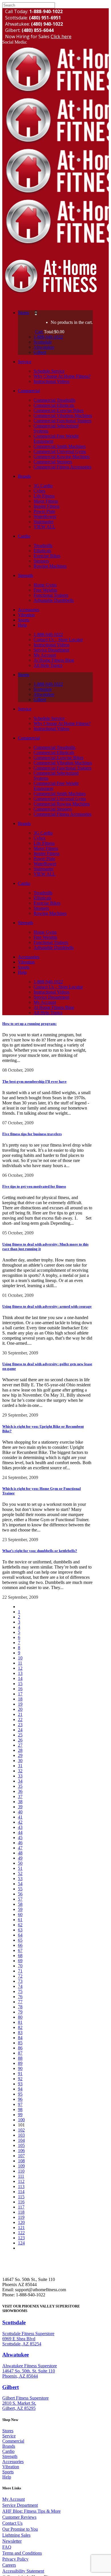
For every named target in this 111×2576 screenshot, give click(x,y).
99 (20, 2115)
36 (20, 1791)
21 (20, 1714)
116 (21, 2202)
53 (20, 1879)
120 (21, 2222)
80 (20, 2017)
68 (20, 1956)
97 (20, 2104)
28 (20, 1750)
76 (20, 1997)
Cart (39, 332)
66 (20, 1945)
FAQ (7, 2547)
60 (20, 1914)
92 (20, 2079)
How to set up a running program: (29, 1024)
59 (20, 1909)
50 (20, 1863)
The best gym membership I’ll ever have (34, 1081)
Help (7, 2477)
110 (21, 2171)
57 (20, 1899)
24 (20, 1730)
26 (20, 1740)
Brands (9, 2446)
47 (20, 1848)
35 (20, 1786)
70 (20, 1966)
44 (20, 1832)
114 (21, 2192)
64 (20, 1935)
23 (20, 1725)
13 (20, 1673)
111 (21, 2176)
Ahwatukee (16, 2355)
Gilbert (11, 2387)
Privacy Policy (15, 2559)
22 (20, 1719)
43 (20, 1827)
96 (20, 2099)
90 (20, 2068)
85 (20, 2043)
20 (20, 1709)
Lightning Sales (16, 2535)
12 (20, 1668)
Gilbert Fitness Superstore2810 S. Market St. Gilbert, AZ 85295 (25, 2403)
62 (20, 1925)
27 (20, 1745)
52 (20, 1873)
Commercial (13, 2441)
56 (20, 1894)
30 (20, 1761)
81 (20, 2022)
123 (21, 2238)
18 (20, 1699)
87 (20, 2053)
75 (20, 1991)
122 (21, 2233)
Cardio (8, 2451)
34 (20, 1781)
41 (20, 1817)
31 (20, 1766)
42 (20, 1822)
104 (21, 2140)
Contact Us (12, 2523)
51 (20, 1868)
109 (21, 2166)
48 (20, 1853)
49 (20, 1858)
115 (21, 2197)
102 (21, 2130)
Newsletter (12, 2541)
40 (20, 1812)
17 (20, 1694)
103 (21, 2135)
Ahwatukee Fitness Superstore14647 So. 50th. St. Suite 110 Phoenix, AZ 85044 (30, 2371)
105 (21, 2145)
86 (20, 2048)
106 (21, 2151)
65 (20, 1940)
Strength (10, 2456)
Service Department (20, 2505)
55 (20, 1889)
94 (20, 2089)
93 (20, 2084)
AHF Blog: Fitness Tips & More (31, 2511)
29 (20, 1755)
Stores (8, 2431)
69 (20, 1961)
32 (20, 1771)
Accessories (13, 2462)
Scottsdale (14, 2322)
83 (20, 2032)
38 (20, 1802)
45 (20, 1837)
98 (20, 2109)
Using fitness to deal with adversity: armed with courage (47, 1306)
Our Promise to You (20, 2529)
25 (20, 1735)
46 (20, 1843)
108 (21, 2161)
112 (21, 2181)
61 (20, 1920)
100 (21, 2120)
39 (20, 1807)
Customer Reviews (19, 2517)
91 (20, 2074)
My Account (14, 2499)
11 (20, 1663)
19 (20, 1704)
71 (20, 1971)
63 (20, 1930)
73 (20, 1981)
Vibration (11, 2467)
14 (20, 1678)
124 (21, 2243)
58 (20, 1904)
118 (21, 2212)
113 (21, 2186)
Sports (8, 2472)
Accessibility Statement (23, 2571)
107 (21, 2156)
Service (9, 2436)
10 (20, 1658)
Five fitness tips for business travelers (32, 1134)
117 (21, 2207)
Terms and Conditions (22, 2553)
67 (20, 1950)
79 (20, 2012)
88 (20, 2058)
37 (20, 1796)
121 (21, 2227)
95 (20, 2094)
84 (20, 2038)
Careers (9, 2565)
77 (20, 2002)
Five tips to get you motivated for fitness (34, 1186)
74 (20, 1986)
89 (20, 2063)
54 (20, 1884)
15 (20, 1684)
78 (20, 2007)
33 (20, 1776)
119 (21, 2217)
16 (20, 1689)
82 (20, 2027)
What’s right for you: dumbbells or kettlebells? (40, 1551)
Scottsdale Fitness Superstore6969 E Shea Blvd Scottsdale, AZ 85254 (28, 2339)
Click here (61, 36)
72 (20, 1976)
